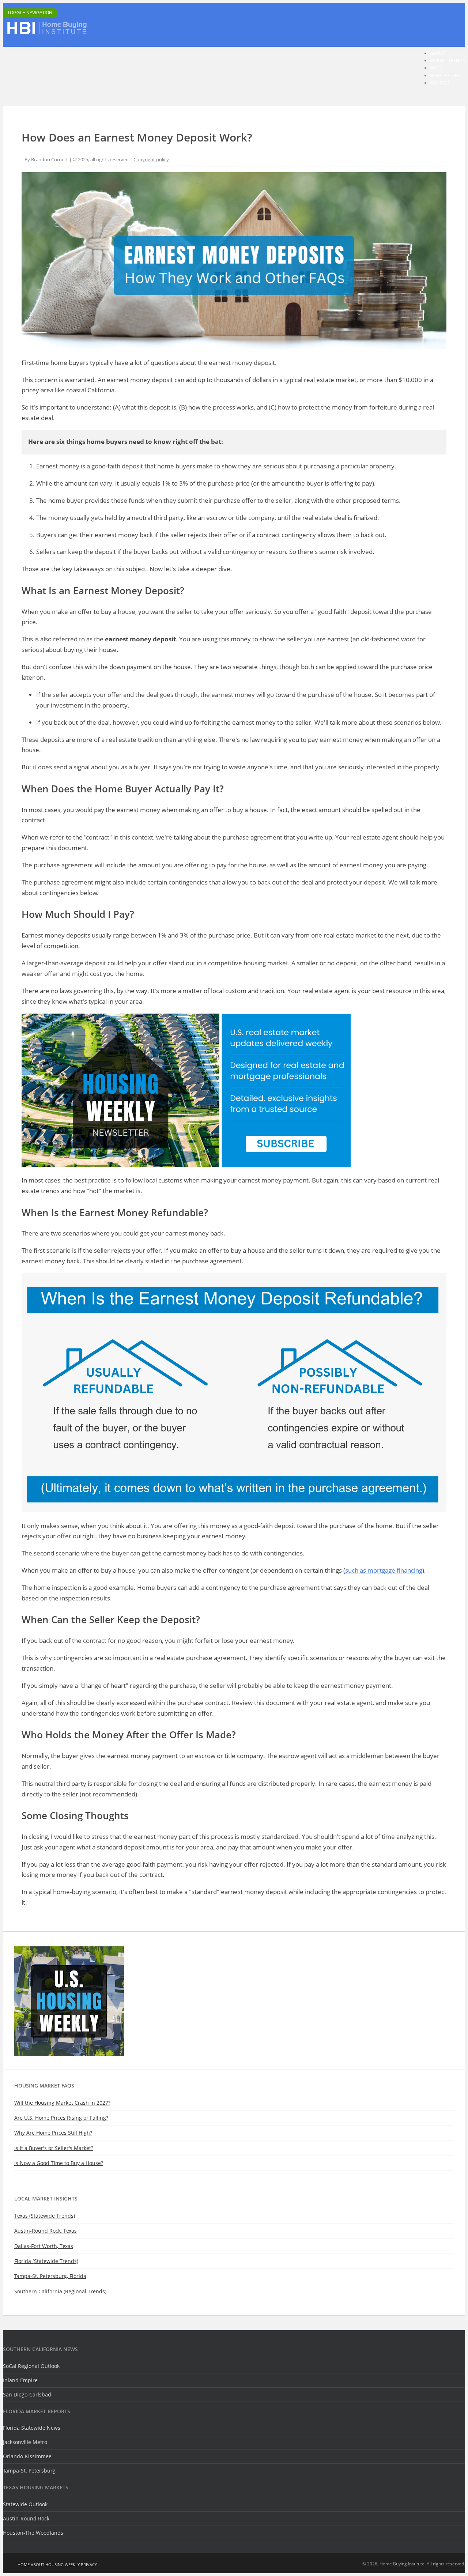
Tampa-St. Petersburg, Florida (50, 2276)
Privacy (89, 2564)
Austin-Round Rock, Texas (46, 2231)
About (437, 53)
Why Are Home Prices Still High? (53, 2133)
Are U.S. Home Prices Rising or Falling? (61, 2118)
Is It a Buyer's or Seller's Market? (54, 2148)
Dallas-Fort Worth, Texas (44, 2246)
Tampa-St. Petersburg (29, 2471)
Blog (436, 68)
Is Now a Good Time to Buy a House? (59, 2163)
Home (24, 2564)
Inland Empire (20, 2380)
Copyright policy (151, 159)
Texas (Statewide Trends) (45, 2216)
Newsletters (445, 76)
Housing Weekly (63, 2564)
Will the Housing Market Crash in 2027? (62, 2103)
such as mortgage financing (384, 1570)
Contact (440, 83)
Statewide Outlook (25, 2504)
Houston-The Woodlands (33, 2533)
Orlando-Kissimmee (27, 2456)
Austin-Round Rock (26, 2518)
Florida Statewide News (32, 2428)
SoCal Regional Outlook (31, 2366)
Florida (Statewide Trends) (46, 2261)
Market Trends (448, 61)
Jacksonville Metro (25, 2442)
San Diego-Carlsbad (27, 2394)
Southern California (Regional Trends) (60, 2291)
